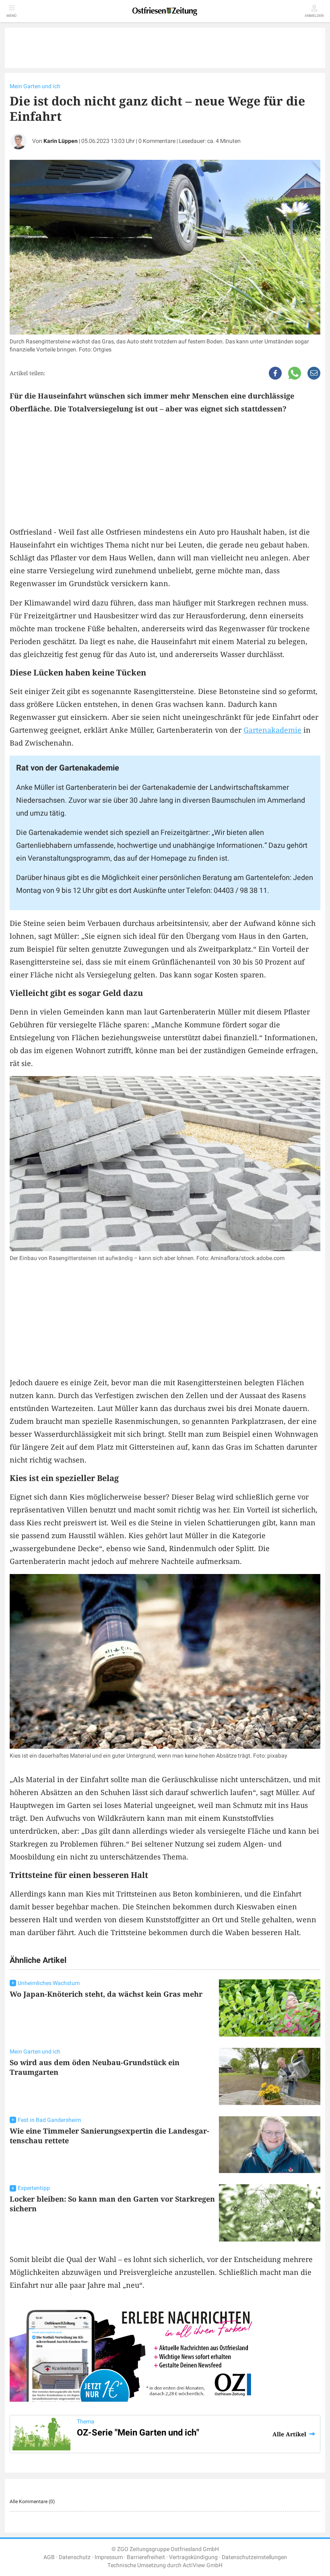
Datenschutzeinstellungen (254, 2557)
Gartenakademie (272, 730)
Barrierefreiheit (146, 2557)
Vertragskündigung (193, 2557)
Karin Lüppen (61, 141)
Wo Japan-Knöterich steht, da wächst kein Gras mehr (106, 1994)
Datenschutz (75, 2557)
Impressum (109, 2557)
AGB (49, 2557)
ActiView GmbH (203, 2565)
